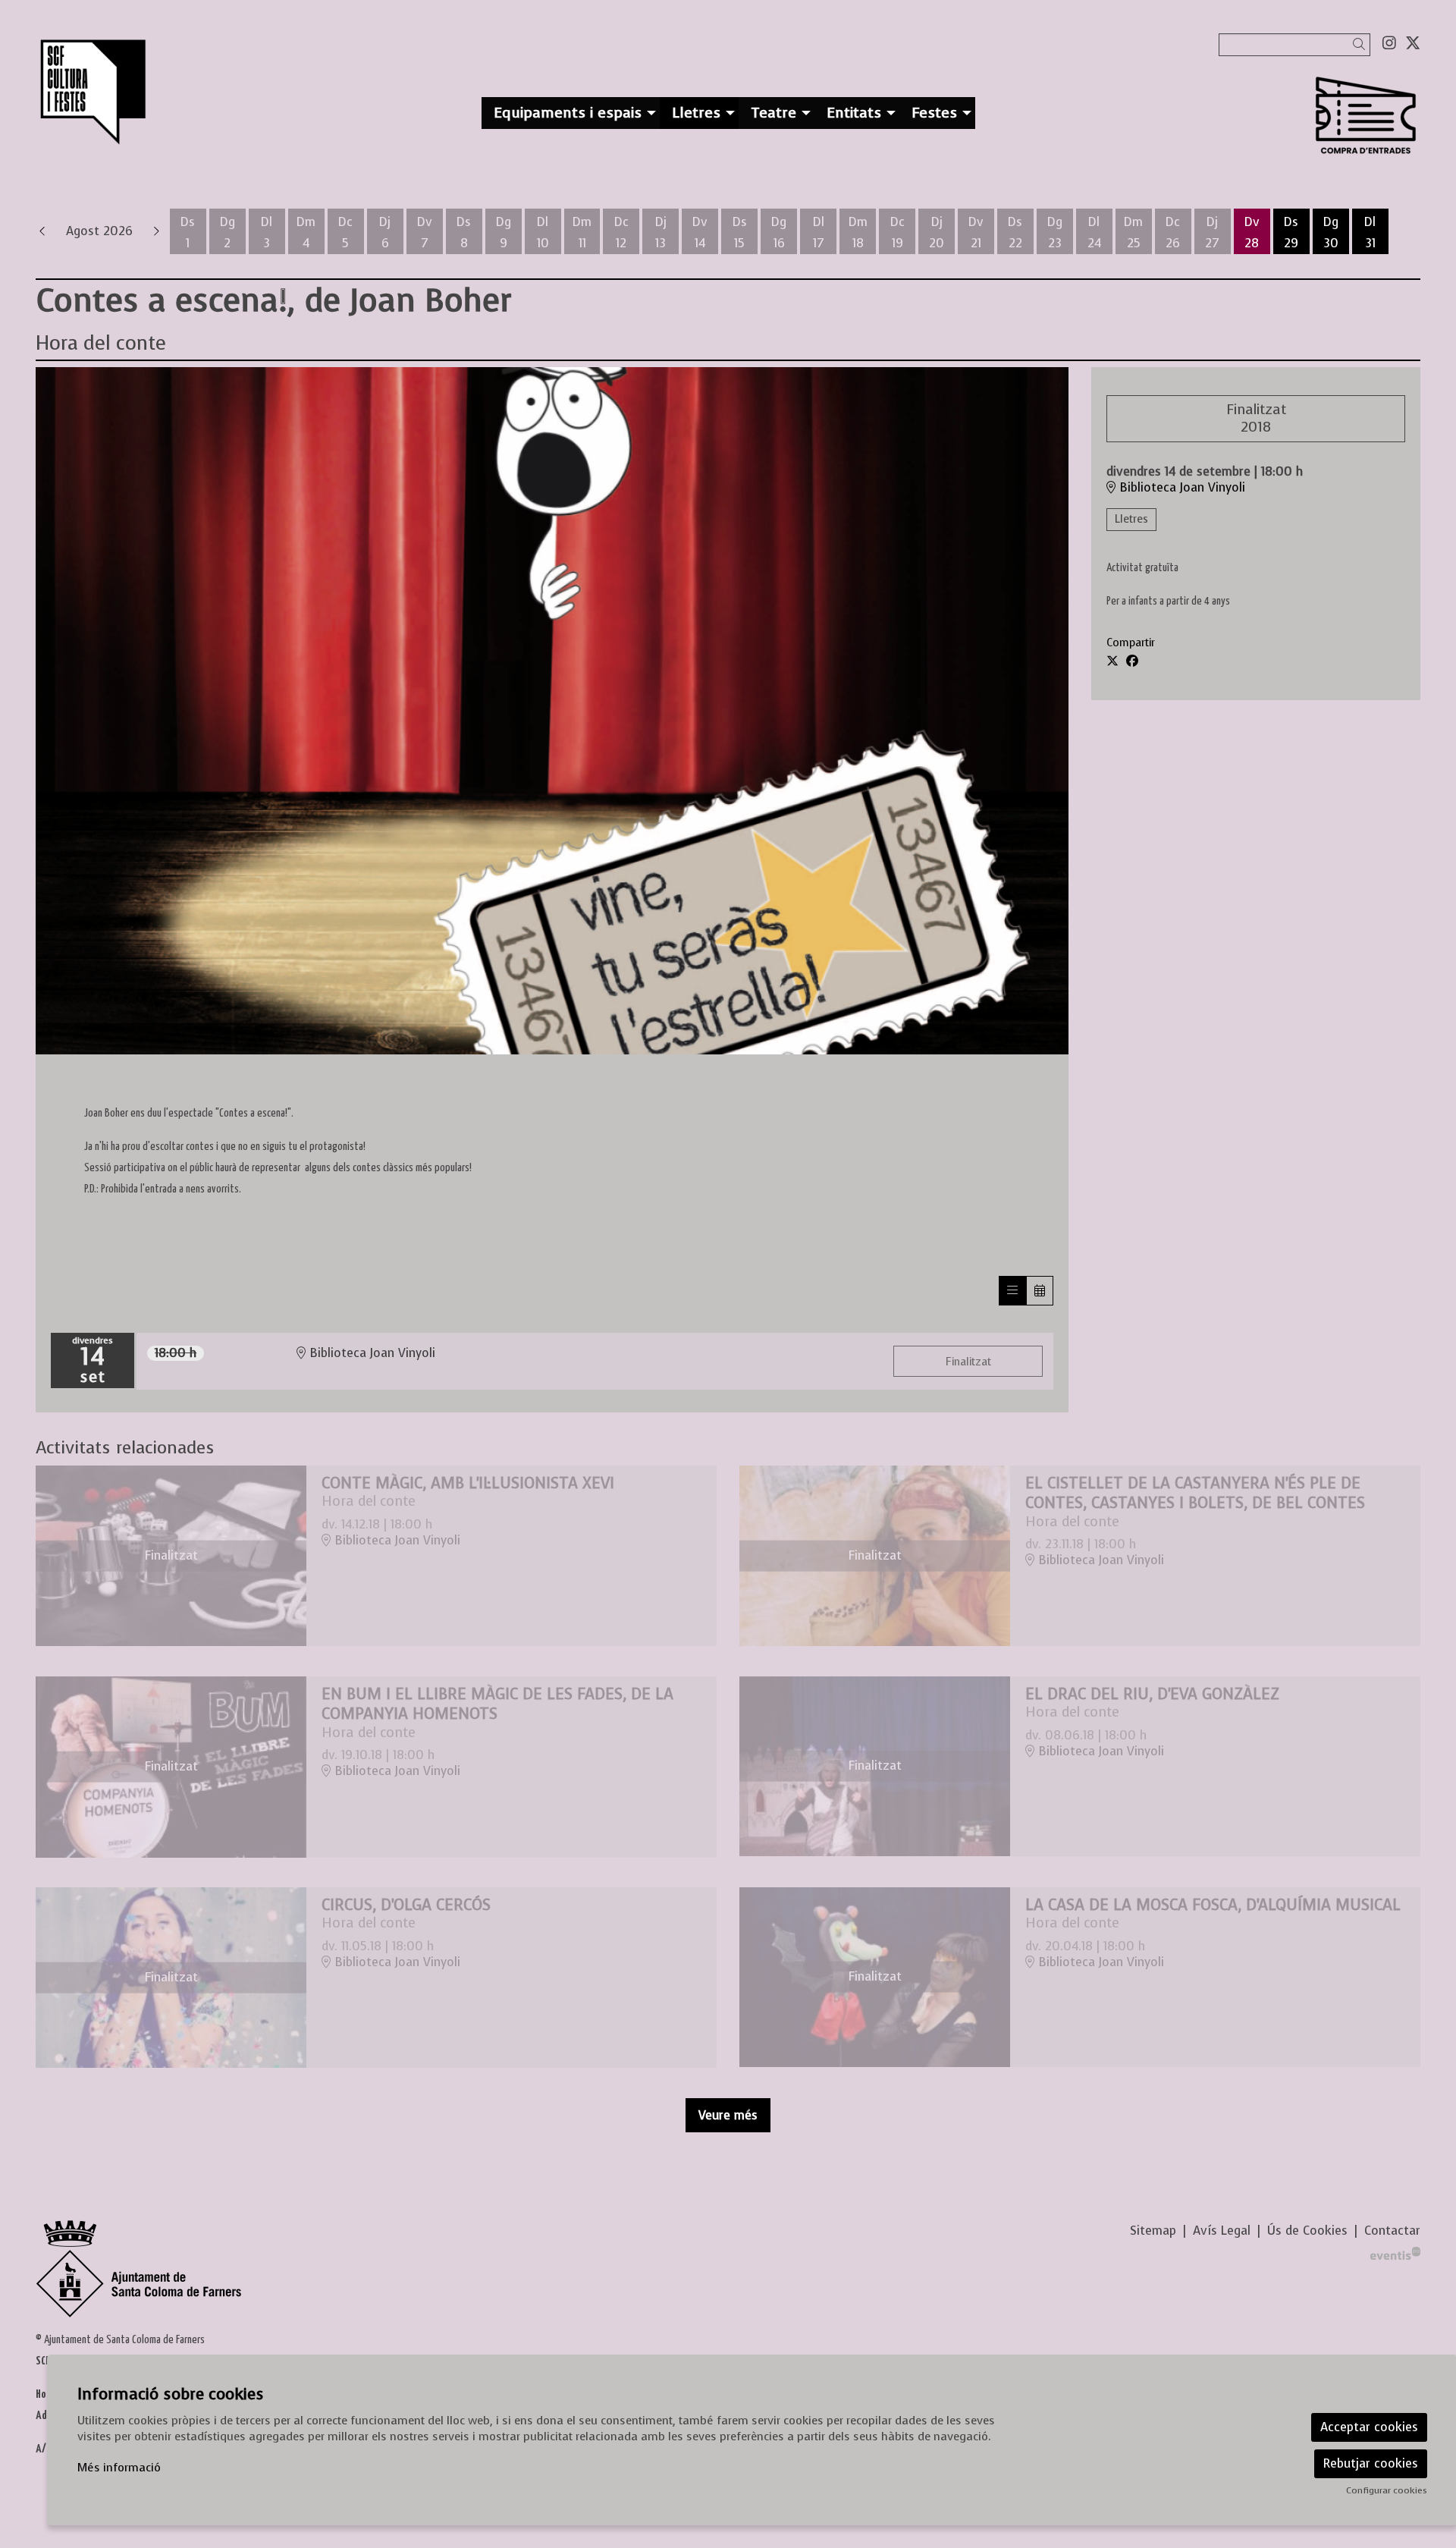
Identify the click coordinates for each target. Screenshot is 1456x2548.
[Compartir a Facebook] (1132, 661)
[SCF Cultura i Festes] (259, 99)
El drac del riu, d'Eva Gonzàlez (1152, 1694)
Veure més (728, 2115)
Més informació (119, 2468)
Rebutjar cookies (1371, 2463)
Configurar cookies (1387, 2490)
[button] (1362, 44)
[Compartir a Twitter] (1112, 661)
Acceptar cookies (1369, 2427)
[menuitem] (1389, 43)
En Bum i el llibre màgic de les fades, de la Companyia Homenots (497, 1704)
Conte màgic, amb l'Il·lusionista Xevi (468, 1483)
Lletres (1131, 519)
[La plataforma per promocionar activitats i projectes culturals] (1395, 2252)
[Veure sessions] (1012, 1291)
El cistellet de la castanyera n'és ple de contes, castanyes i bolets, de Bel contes (1195, 1493)
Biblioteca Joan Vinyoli (1180, 488)
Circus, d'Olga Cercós (406, 1905)
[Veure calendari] (1040, 1291)
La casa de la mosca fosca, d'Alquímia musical (1213, 1905)
